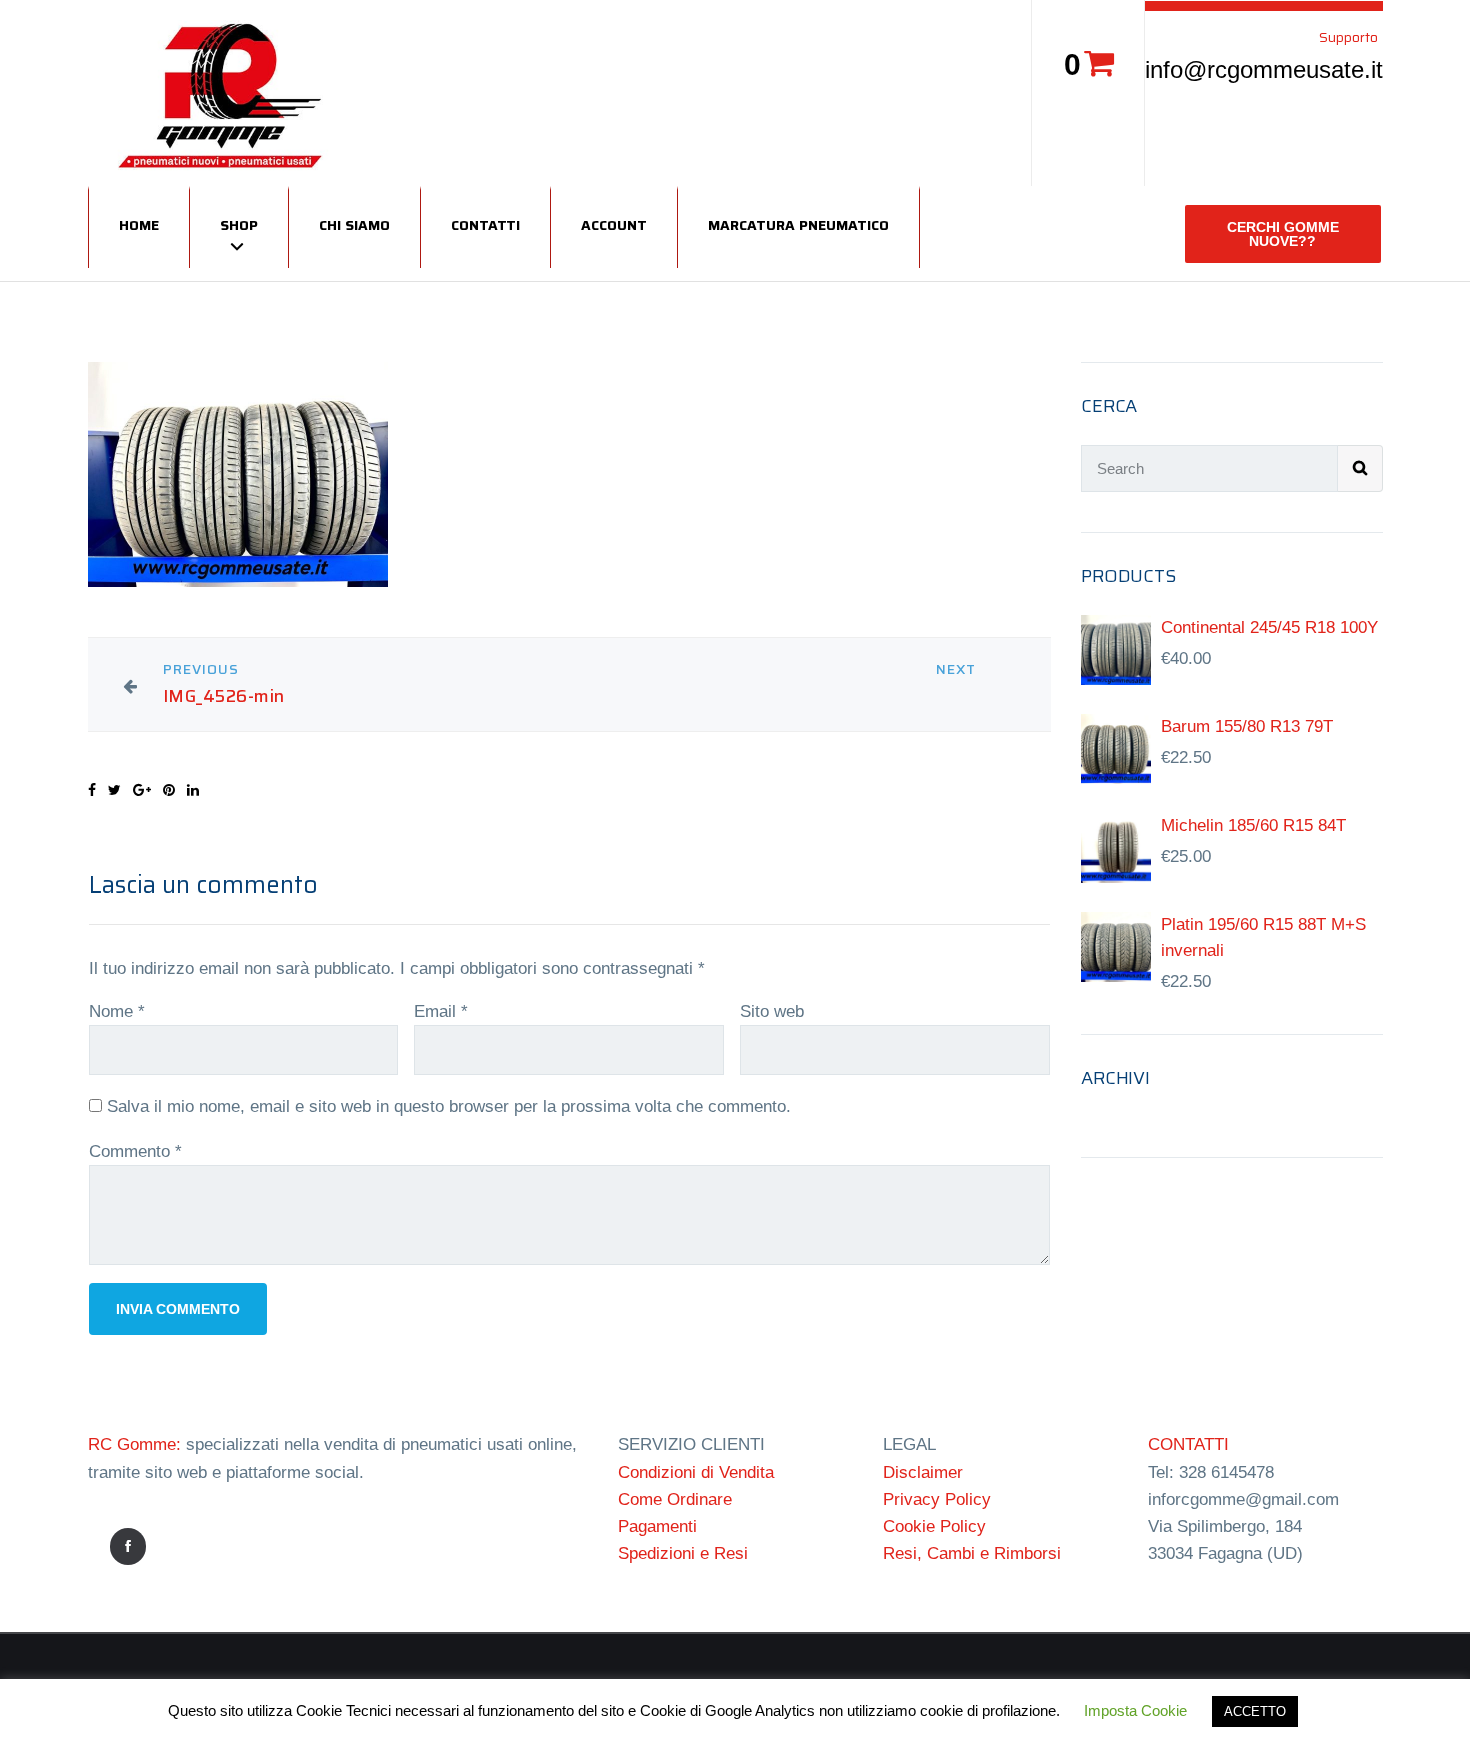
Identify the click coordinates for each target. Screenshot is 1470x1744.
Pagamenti (657, 1526)
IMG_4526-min (224, 696)
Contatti (485, 225)
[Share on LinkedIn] (193, 790)
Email (441, 1011)
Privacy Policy (937, 1499)
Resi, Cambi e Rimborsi (972, 1553)
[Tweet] (114, 790)
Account (614, 225)
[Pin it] (169, 790)
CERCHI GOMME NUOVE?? (1283, 234)
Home (139, 225)
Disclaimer (923, 1472)
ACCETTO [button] (1255, 1711)
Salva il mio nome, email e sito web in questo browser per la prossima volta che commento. (449, 1106)
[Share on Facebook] (92, 790)
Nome (117, 1011)
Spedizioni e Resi (683, 1553)
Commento (135, 1151)
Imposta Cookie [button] (1135, 1710)
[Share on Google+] (142, 790)
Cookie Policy (934, 1526)
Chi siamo (354, 225)
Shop (239, 225)
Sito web (772, 1011)
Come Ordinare (675, 1499)
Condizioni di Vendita (696, 1472)
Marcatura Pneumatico (798, 225)
